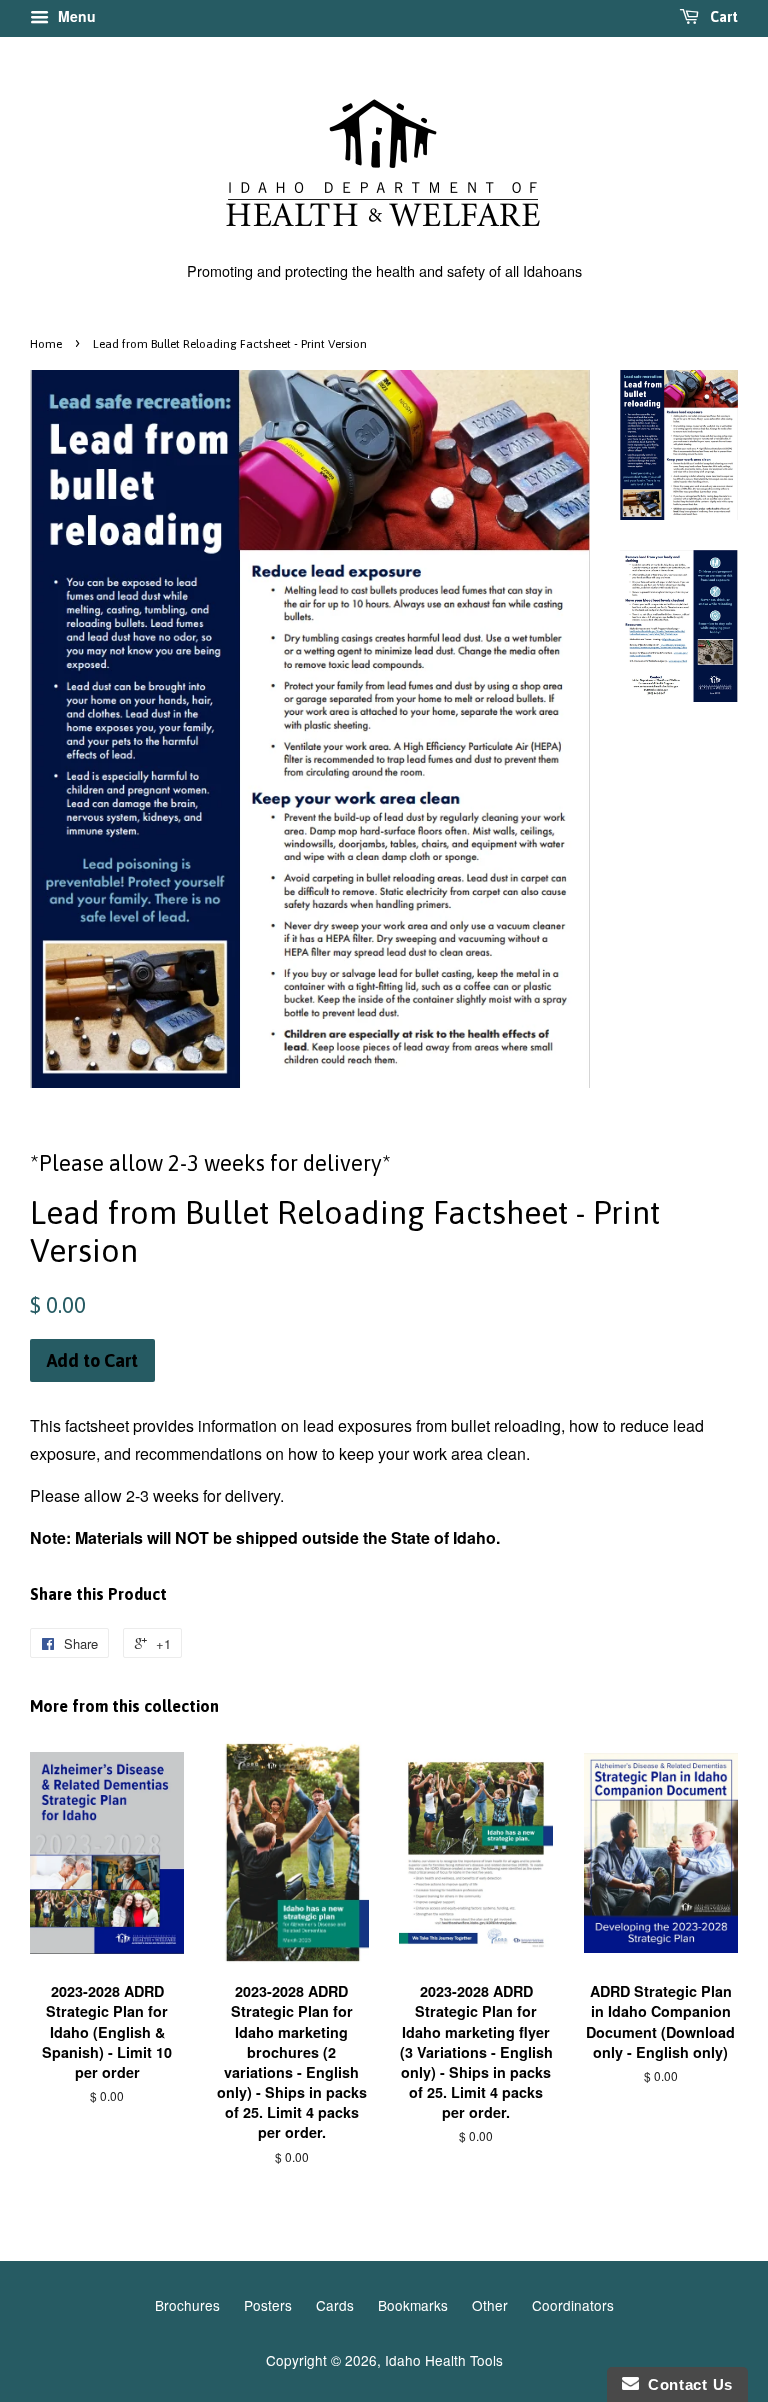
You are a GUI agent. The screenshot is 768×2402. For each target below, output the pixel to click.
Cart (722, 17)
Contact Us (686, 2384)
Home (46, 344)
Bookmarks (413, 2305)
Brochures (187, 2305)
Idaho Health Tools (444, 2360)
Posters (268, 2305)
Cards (335, 2305)
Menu (75, 16)
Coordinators (573, 2305)
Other (490, 2305)
